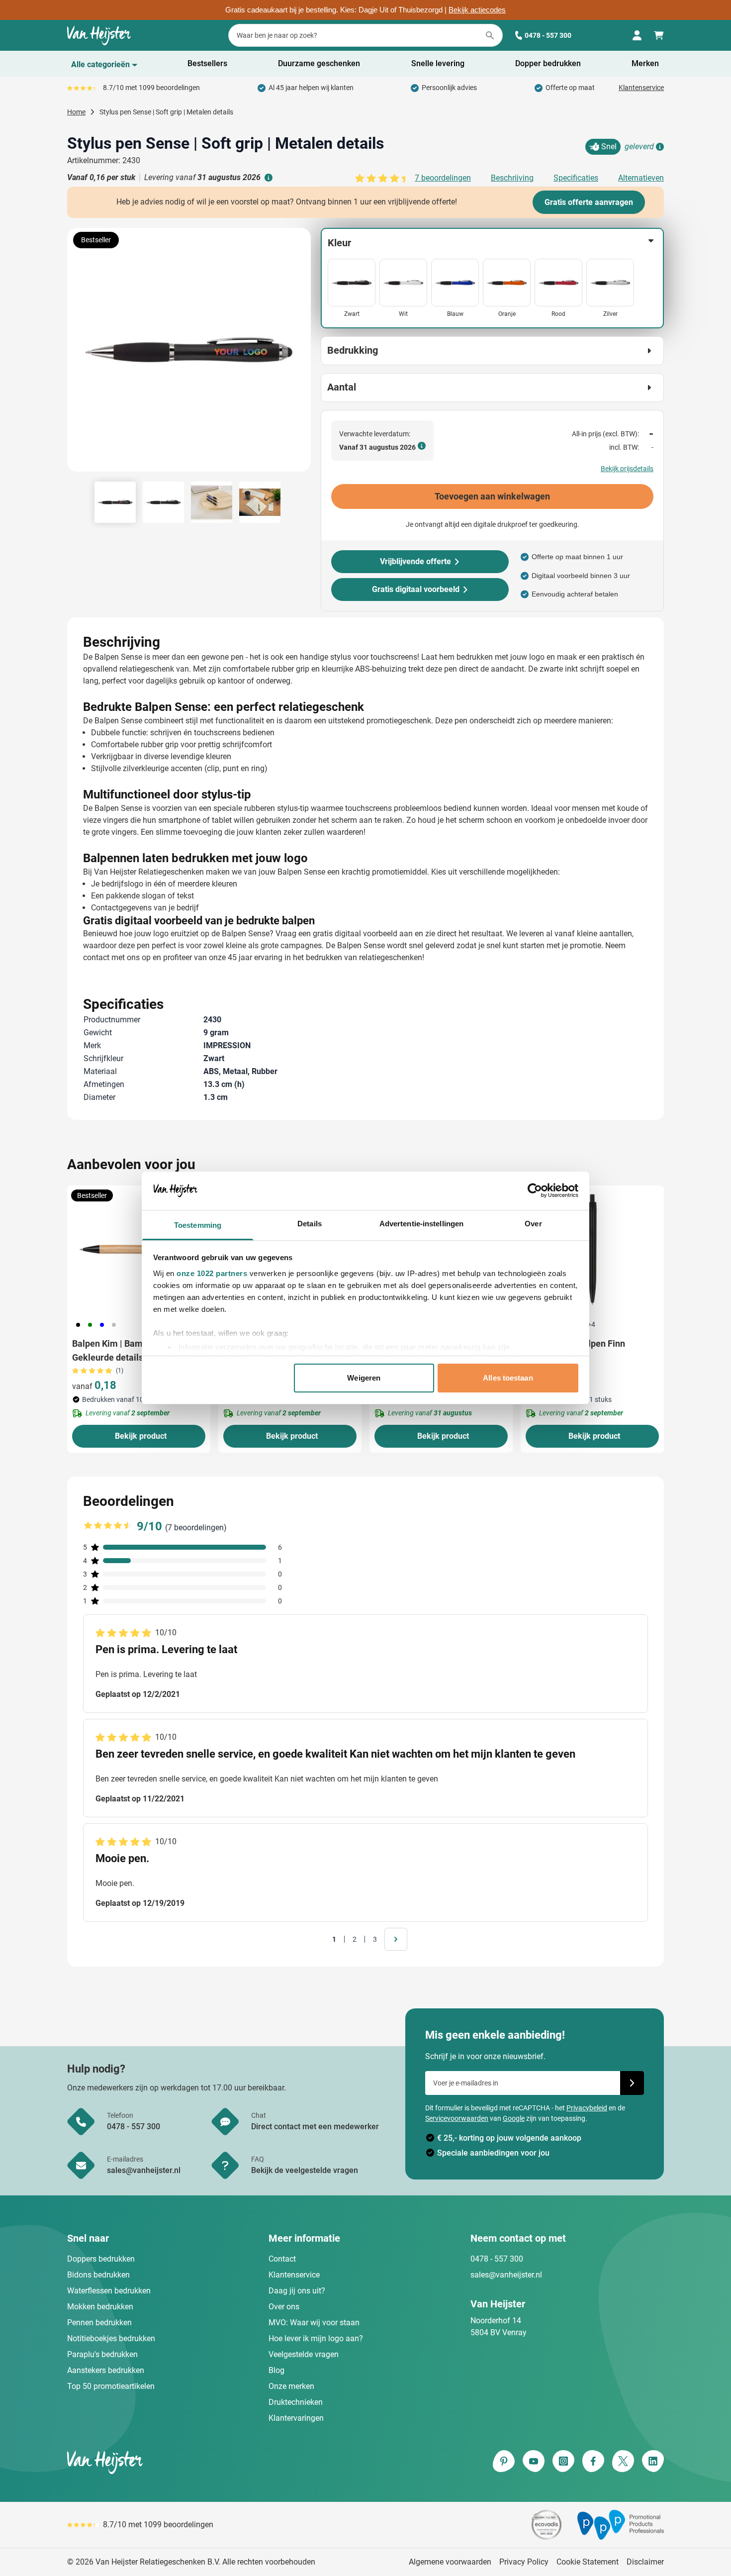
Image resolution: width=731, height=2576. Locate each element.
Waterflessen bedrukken (109, 2291)
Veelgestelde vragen (304, 2354)
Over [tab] (533, 1224)
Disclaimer (645, 2562)
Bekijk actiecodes (477, 10)
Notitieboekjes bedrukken (111, 2338)
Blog (276, 2370)
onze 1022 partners (212, 1273)
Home (76, 112)
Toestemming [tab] (198, 1225)
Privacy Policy (524, 2562)
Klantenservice (641, 88)
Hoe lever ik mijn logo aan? (316, 2338)
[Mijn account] (637, 35)
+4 (591, 1324)
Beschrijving (512, 178)
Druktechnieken (296, 2402)
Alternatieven (641, 178)
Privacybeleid (587, 2108)
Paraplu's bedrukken (102, 2354)
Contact (282, 2259)
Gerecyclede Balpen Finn (575, 1343)
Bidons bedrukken (98, 2275)
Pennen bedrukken (99, 2323)
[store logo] (214, 2462)
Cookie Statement (588, 2562)
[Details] (659, 147)
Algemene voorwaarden (450, 2562)
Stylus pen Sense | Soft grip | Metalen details (166, 112)
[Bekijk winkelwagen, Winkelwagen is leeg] (659, 35)
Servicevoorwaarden (457, 2118)
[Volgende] (302, 354)
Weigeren (364, 1378)
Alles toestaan (508, 1378)
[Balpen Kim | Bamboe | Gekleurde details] (139, 1250)
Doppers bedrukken (101, 2259)
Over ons (284, 2307)
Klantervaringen (296, 2418)
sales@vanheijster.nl (506, 2275)
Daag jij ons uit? (297, 2291)
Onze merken (291, 2386)
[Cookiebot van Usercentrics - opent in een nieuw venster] (535, 1190)
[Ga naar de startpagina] (99, 35)
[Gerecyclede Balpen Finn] (592, 1250)
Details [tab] (310, 1224)
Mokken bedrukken (100, 2307)
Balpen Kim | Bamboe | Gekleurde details (117, 1350)
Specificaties (576, 178)
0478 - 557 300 (548, 35)
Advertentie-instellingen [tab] (421, 1224)
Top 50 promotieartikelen (111, 2386)
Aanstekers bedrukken (106, 2370)
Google (514, 2118)
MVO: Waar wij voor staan (314, 2323)
